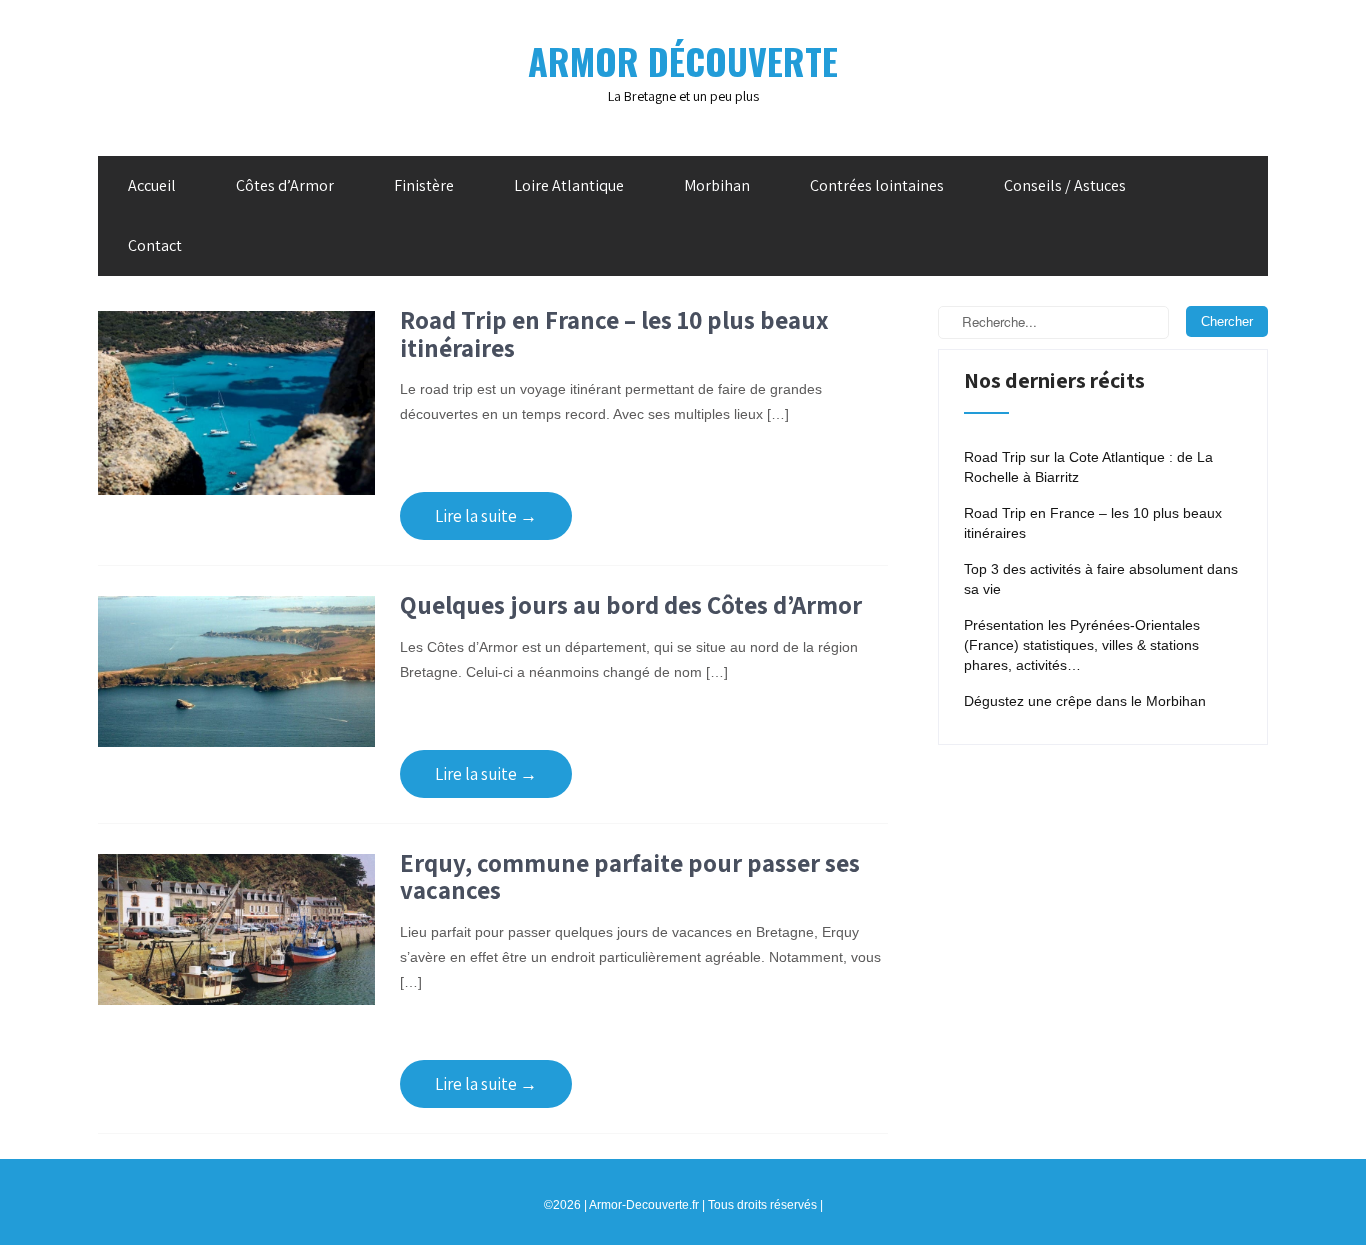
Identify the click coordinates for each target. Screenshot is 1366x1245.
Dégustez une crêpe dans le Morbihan (1085, 701)
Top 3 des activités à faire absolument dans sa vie (1101, 579)
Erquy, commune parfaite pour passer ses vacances (630, 876)
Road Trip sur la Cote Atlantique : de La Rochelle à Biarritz (1088, 467)
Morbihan (717, 185)
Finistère (424, 185)
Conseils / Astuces (1065, 185)
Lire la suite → (486, 516)
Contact (155, 245)
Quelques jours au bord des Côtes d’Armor (631, 604)
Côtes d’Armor (285, 185)
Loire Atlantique (569, 185)
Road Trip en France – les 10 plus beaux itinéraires (614, 333)
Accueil (152, 185)
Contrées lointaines (877, 185)
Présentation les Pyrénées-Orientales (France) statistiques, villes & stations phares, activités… (1082, 645)
